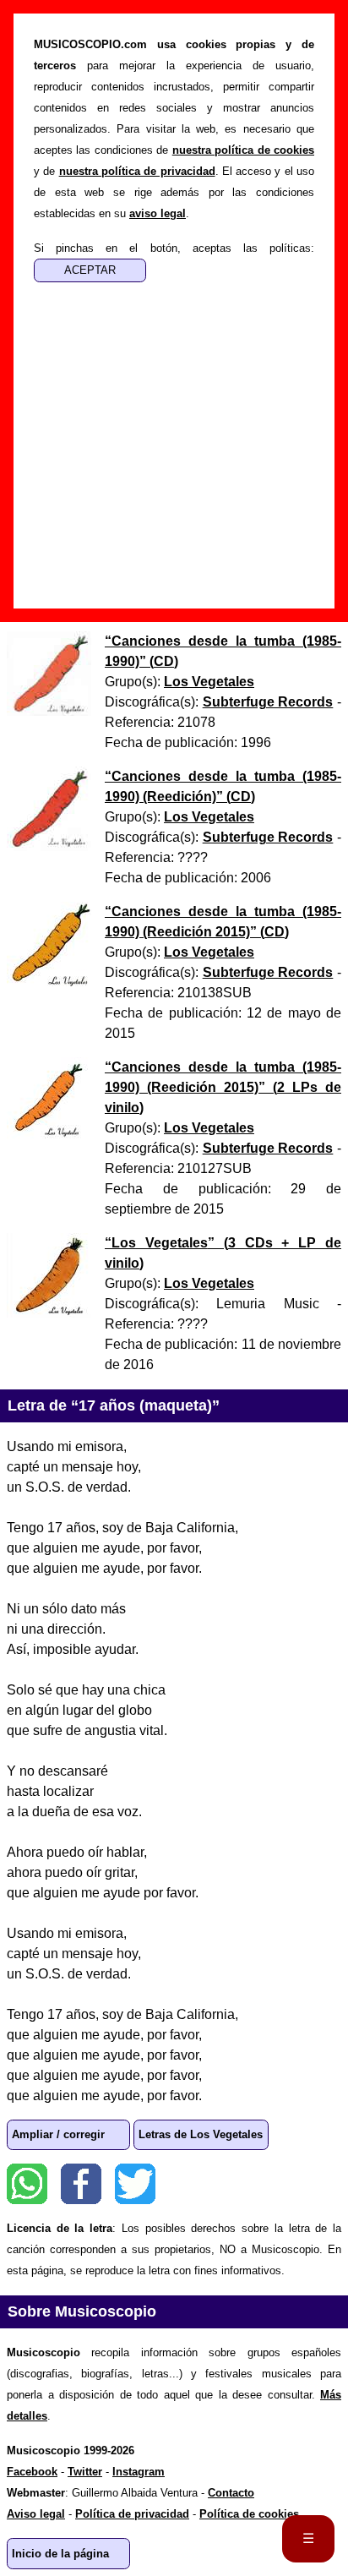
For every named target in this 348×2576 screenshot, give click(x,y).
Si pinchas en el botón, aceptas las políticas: (174, 248)
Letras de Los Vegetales (201, 2134)
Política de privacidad (132, 2514)
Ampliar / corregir (58, 2134)
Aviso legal (36, 2514)
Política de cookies (249, 2514)
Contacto (231, 2493)
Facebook (81, 2184)
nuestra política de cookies (243, 150)
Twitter (135, 2184)
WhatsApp (27, 2184)
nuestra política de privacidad (137, 171)
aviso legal (158, 213)
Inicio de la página (60, 2554)
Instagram (139, 2472)
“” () (223, 1087)
